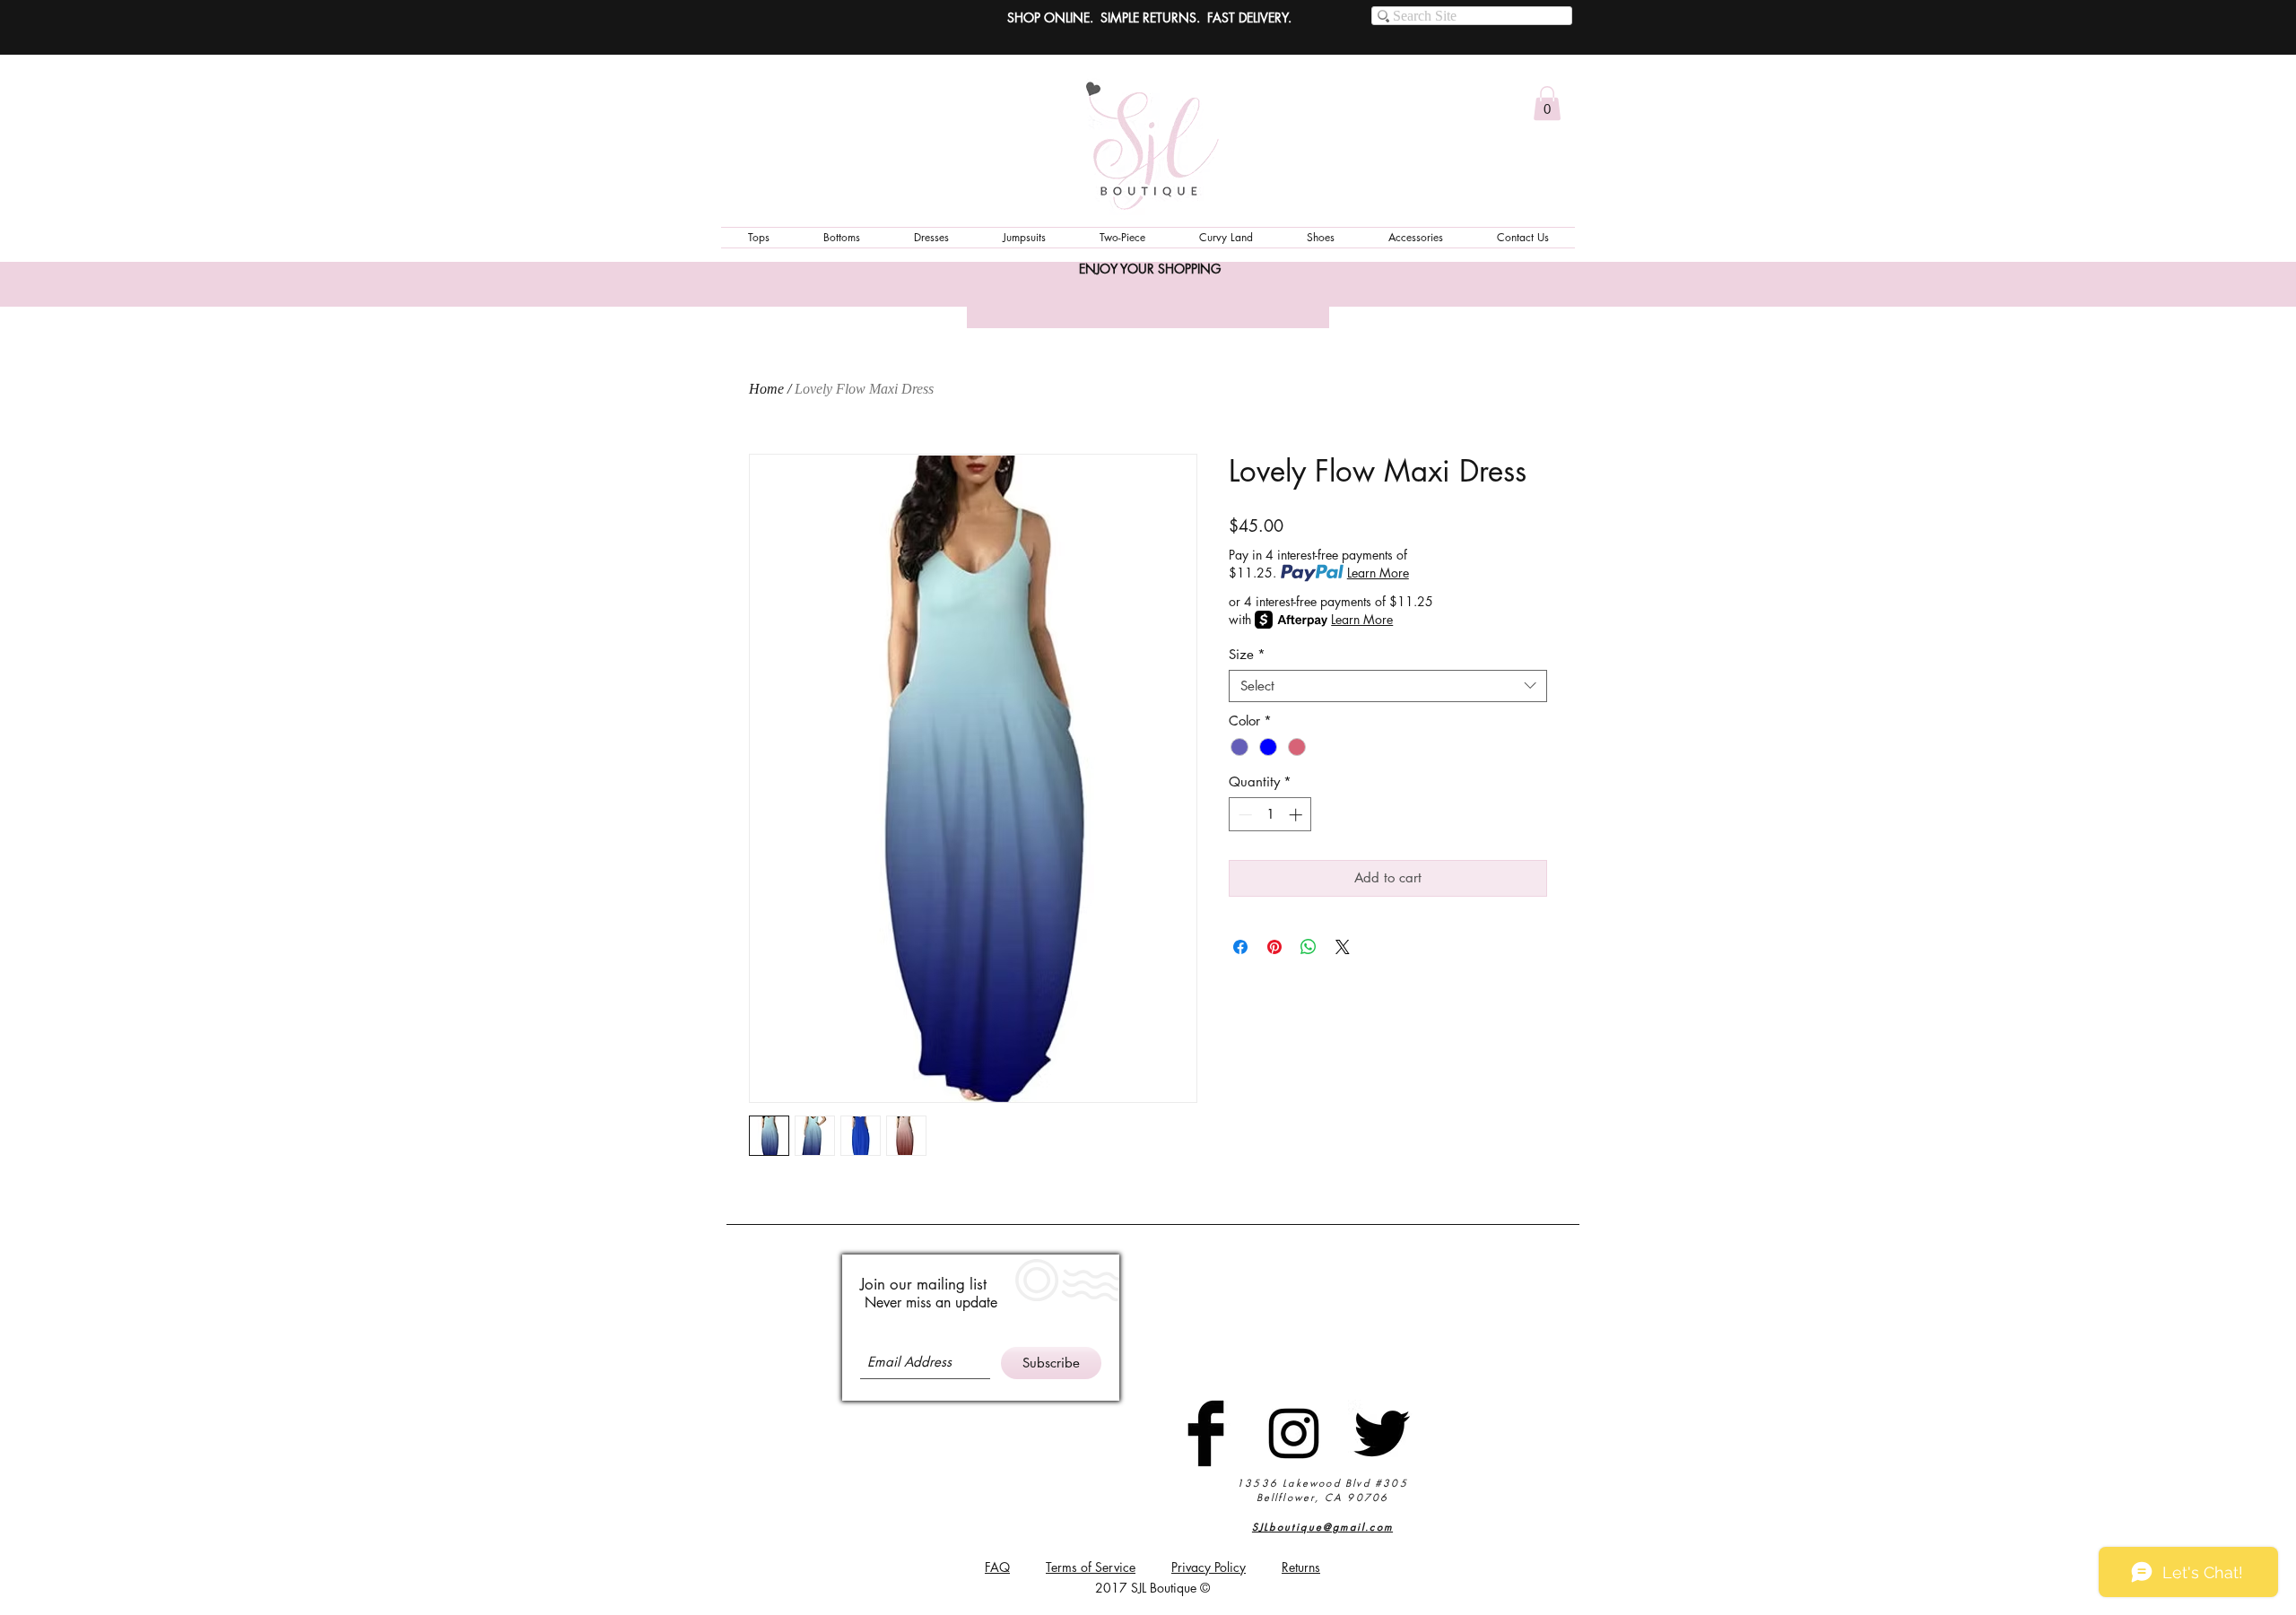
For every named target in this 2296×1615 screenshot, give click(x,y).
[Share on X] (1343, 947)
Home (766, 389)
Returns (1301, 1567)
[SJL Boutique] (1206, 1433)
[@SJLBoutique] (1294, 1433)
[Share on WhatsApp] (1309, 947)
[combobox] (1388, 686)
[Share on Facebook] (1240, 947)
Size (1247, 655)
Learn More (1378, 573)
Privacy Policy (1209, 1567)
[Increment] (1297, 815)
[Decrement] (1244, 815)
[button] (1547, 103)
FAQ (997, 1567)
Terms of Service (1091, 1567)
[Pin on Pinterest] (1274, 947)
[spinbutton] (1270, 815)
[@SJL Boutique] (1382, 1433)
